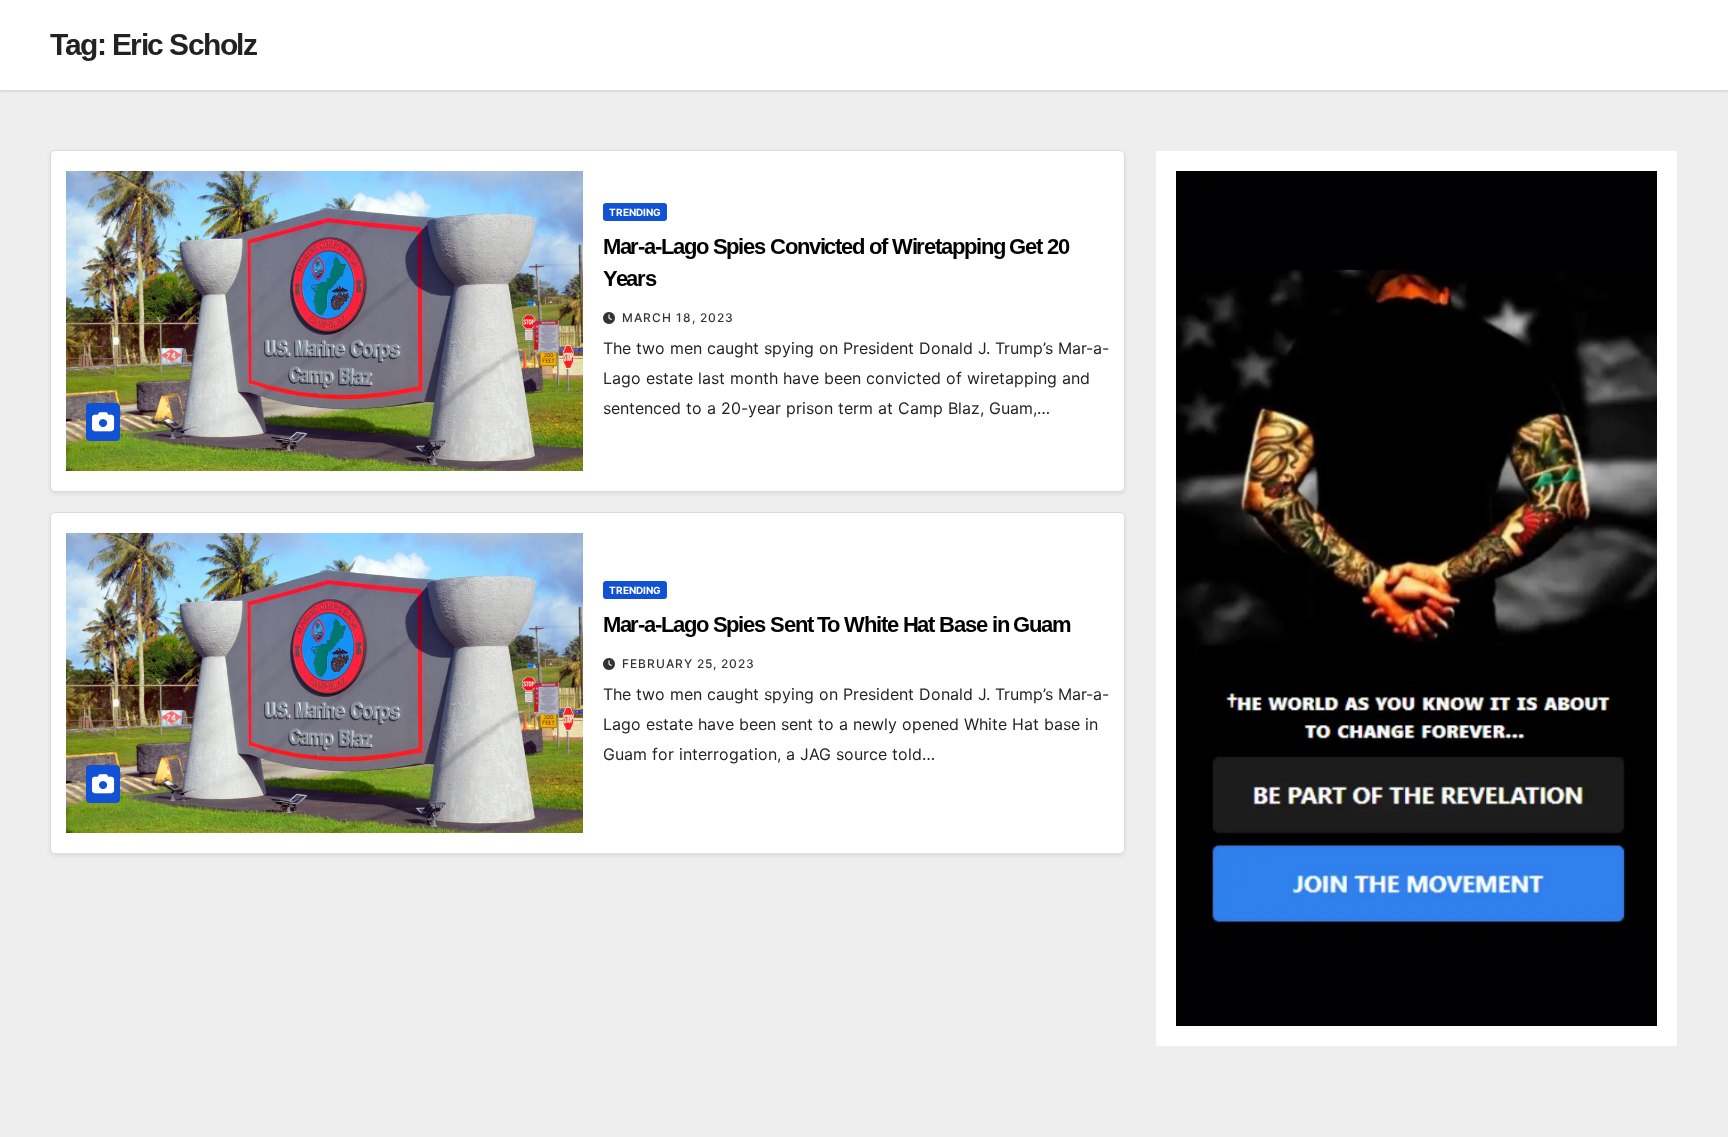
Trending (635, 212)
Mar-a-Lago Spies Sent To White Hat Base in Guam (837, 624)
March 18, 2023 (678, 317)
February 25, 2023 (688, 663)
